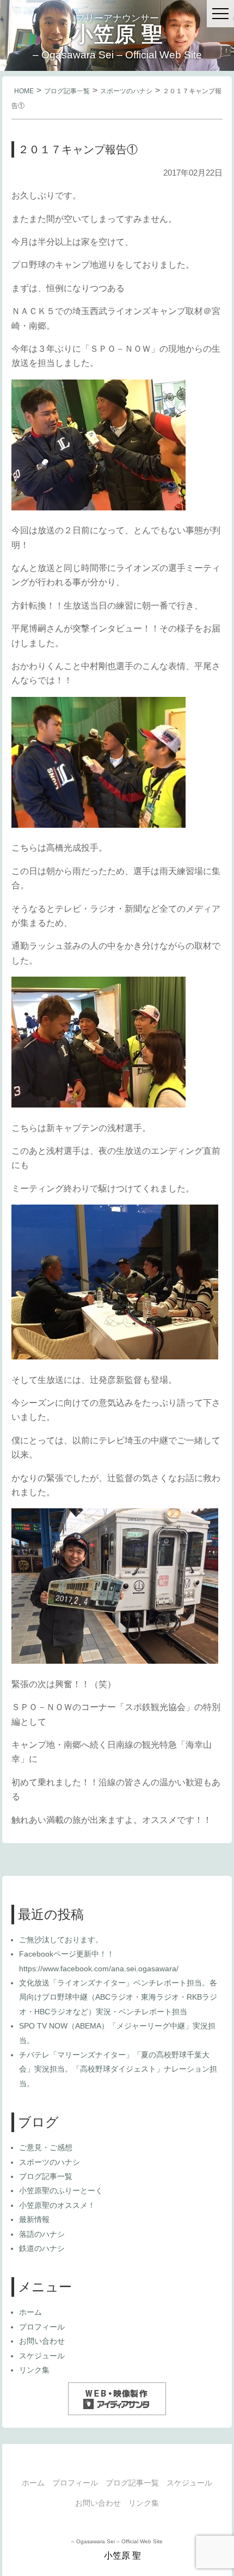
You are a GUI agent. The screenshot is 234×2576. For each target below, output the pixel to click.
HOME (24, 91)
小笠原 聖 (117, 34)
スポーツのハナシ (126, 91)
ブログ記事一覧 (67, 91)
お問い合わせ (42, 2341)
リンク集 (34, 2370)
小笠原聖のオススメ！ (57, 2205)
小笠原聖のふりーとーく (61, 2190)
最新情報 (34, 2219)
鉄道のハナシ (42, 2248)
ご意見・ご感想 (46, 2147)
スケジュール (42, 2356)
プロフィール (42, 2327)
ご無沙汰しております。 (61, 1940)
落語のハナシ (42, 2234)
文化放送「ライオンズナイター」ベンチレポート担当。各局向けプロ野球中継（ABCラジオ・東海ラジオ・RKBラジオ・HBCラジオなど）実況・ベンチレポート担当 (118, 1997)
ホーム (30, 2312)
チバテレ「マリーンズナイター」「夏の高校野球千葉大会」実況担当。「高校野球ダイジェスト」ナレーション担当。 (118, 2069)
